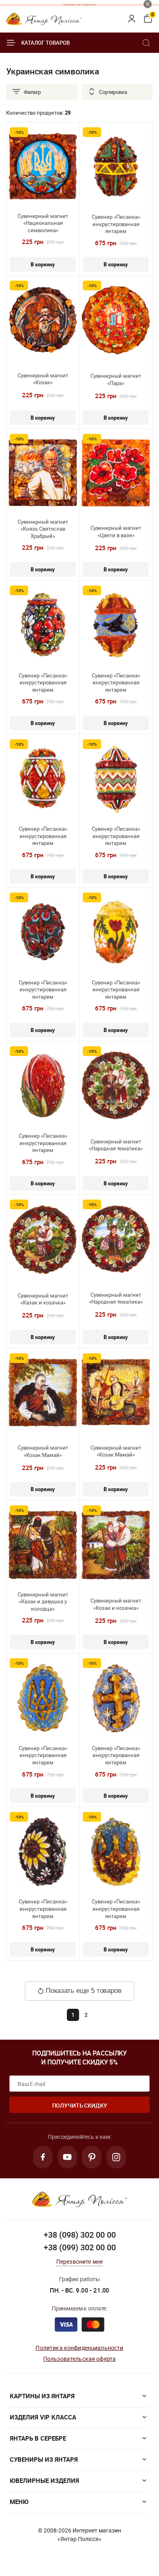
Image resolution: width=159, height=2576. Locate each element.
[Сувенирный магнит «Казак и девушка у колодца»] (43, 1546)
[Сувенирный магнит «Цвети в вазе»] (116, 474)
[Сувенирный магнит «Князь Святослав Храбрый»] (43, 474)
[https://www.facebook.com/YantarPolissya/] (43, 2157)
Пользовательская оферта (79, 2359)
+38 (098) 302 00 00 (80, 2235)
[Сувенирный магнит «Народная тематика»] (116, 1086)
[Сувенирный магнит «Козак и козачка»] (116, 1546)
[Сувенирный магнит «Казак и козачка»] (43, 1240)
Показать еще (83, 1991)
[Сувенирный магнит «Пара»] (116, 321)
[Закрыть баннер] (148, 4)
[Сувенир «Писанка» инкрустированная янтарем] (116, 168)
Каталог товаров (45, 43)
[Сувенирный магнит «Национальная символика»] (43, 168)
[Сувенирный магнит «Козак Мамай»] (43, 1393)
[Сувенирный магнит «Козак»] (43, 321)
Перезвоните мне (79, 2261)
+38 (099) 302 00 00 (80, 2247)
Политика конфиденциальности (79, 2348)
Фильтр (32, 92)
